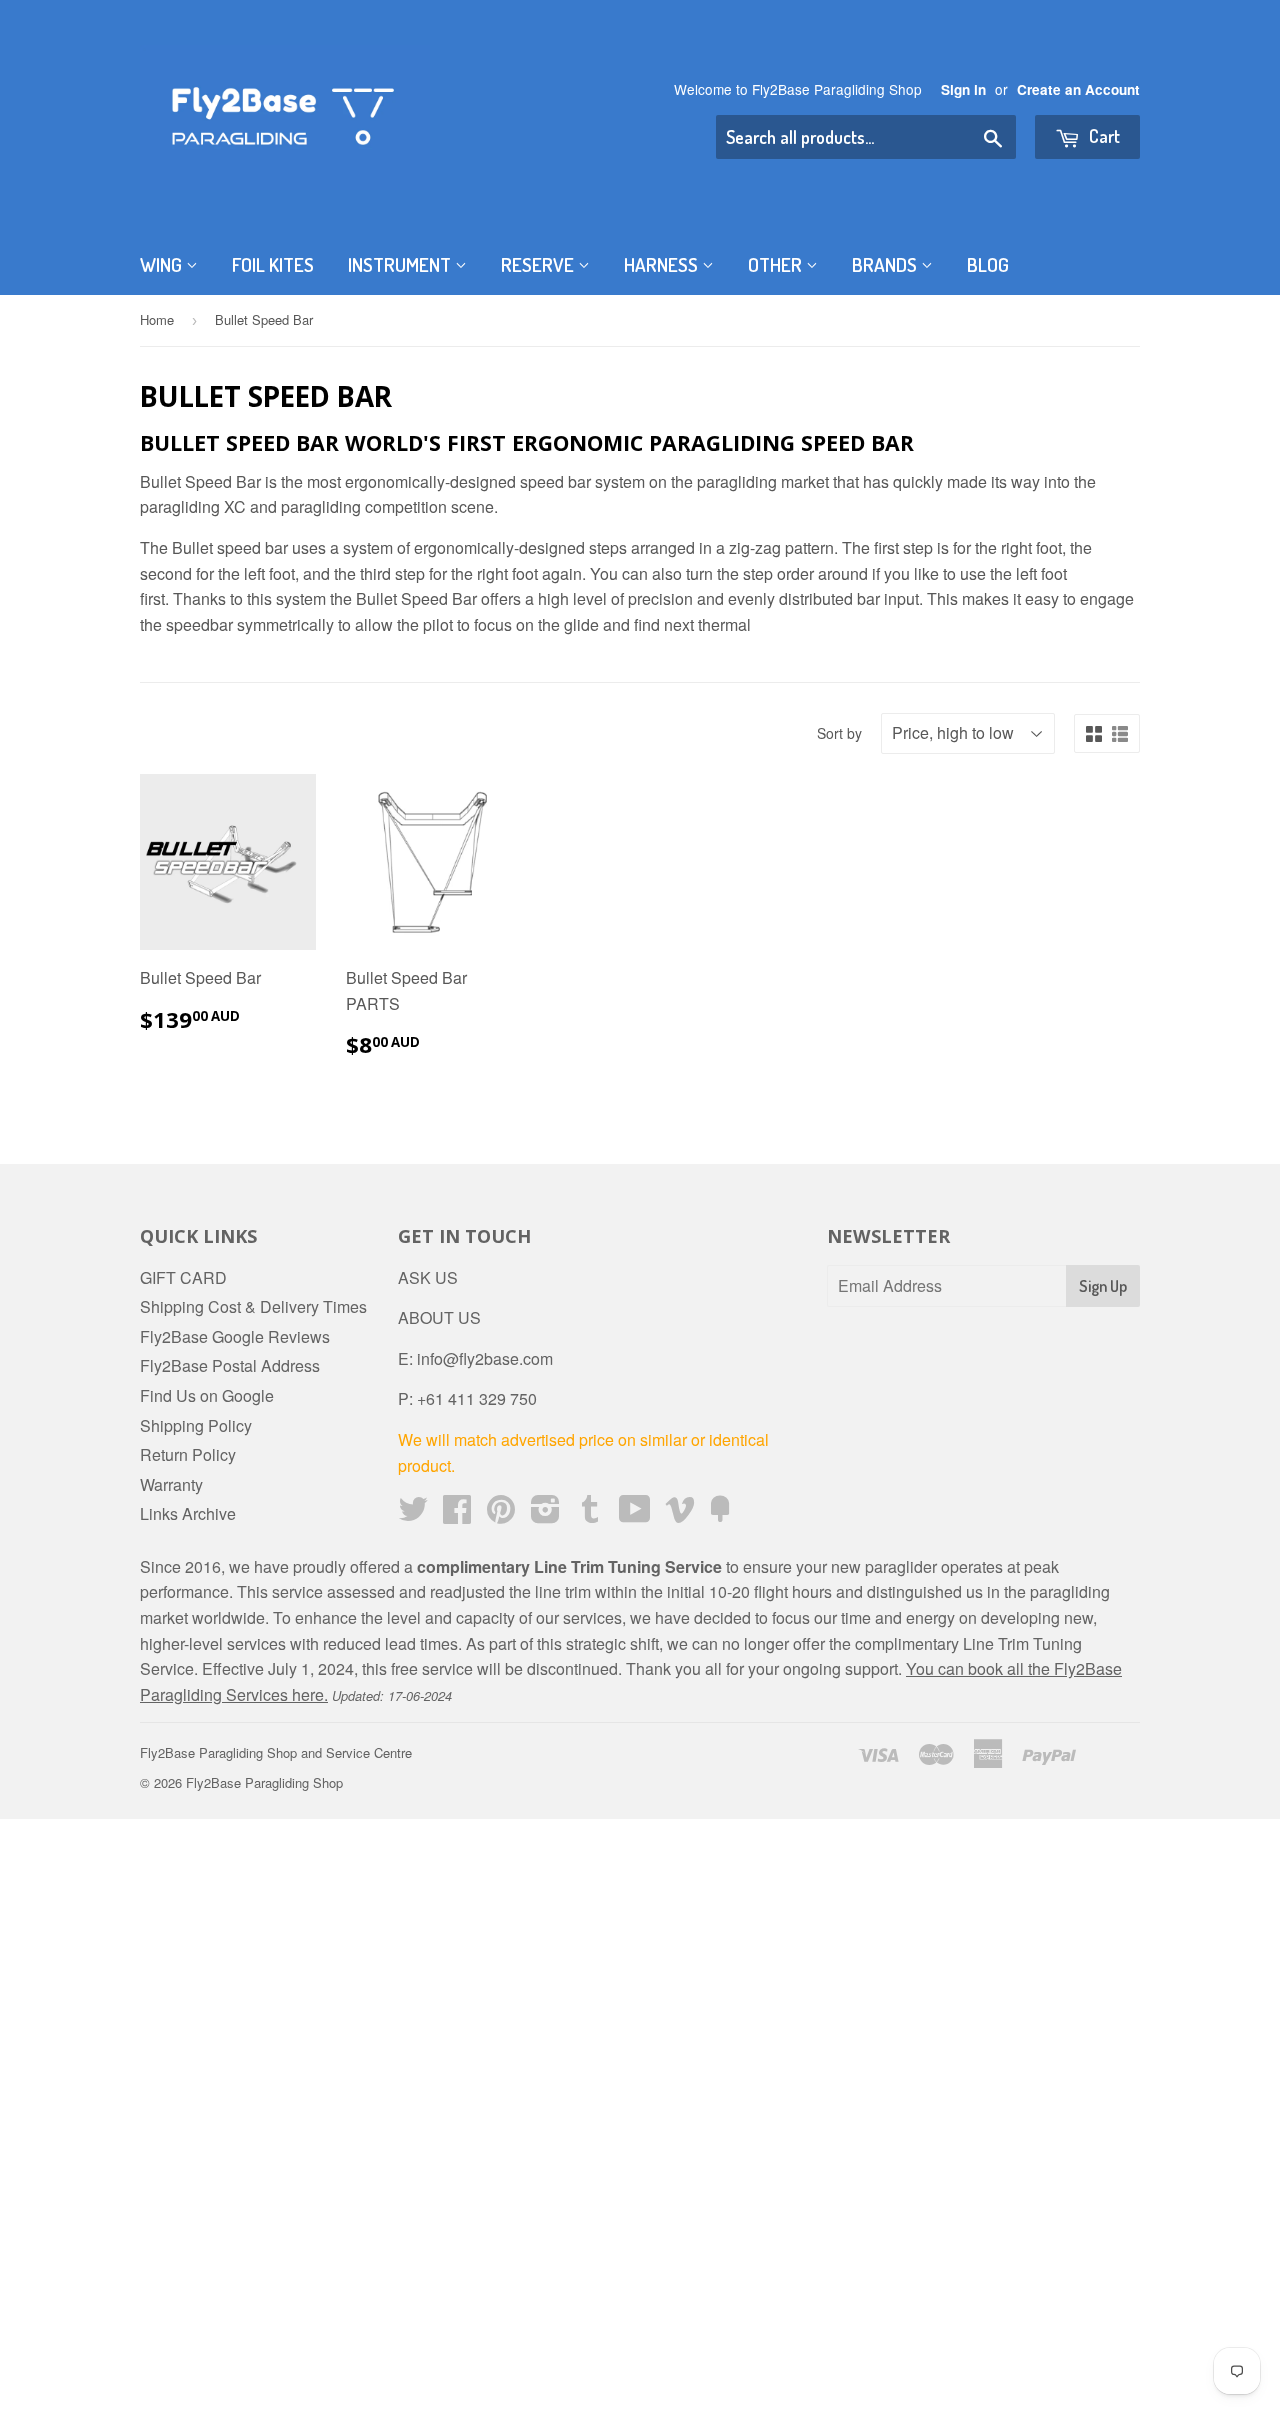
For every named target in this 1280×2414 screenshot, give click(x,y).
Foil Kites (273, 264)
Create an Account (1078, 89)
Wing (163, 264)
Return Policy (188, 1454)
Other (777, 264)
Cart (1102, 136)
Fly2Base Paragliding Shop (264, 1782)
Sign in (963, 89)
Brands (886, 264)
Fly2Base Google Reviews (235, 1336)
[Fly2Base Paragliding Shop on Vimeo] (680, 1514)
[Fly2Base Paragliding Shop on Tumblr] (590, 1514)
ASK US (428, 1277)
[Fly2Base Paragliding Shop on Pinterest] (501, 1514)
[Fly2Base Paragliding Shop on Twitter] (413, 1514)
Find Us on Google (207, 1395)
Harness (663, 264)
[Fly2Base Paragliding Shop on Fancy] (720, 1514)
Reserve (539, 264)
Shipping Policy (196, 1425)
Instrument (401, 264)
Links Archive (188, 1513)
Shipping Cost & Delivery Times (253, 1306)
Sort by (839, 733)
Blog (988, 264)
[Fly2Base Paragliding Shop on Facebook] (457, 1514)
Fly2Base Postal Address (230, 1365)
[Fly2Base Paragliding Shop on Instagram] (545, 1514)
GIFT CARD (183, 1277)
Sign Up (1103, 1286)
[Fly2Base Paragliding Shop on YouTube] (635, 1514)
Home (157, 319)
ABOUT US (439, 1317)
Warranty (171, 1484)
